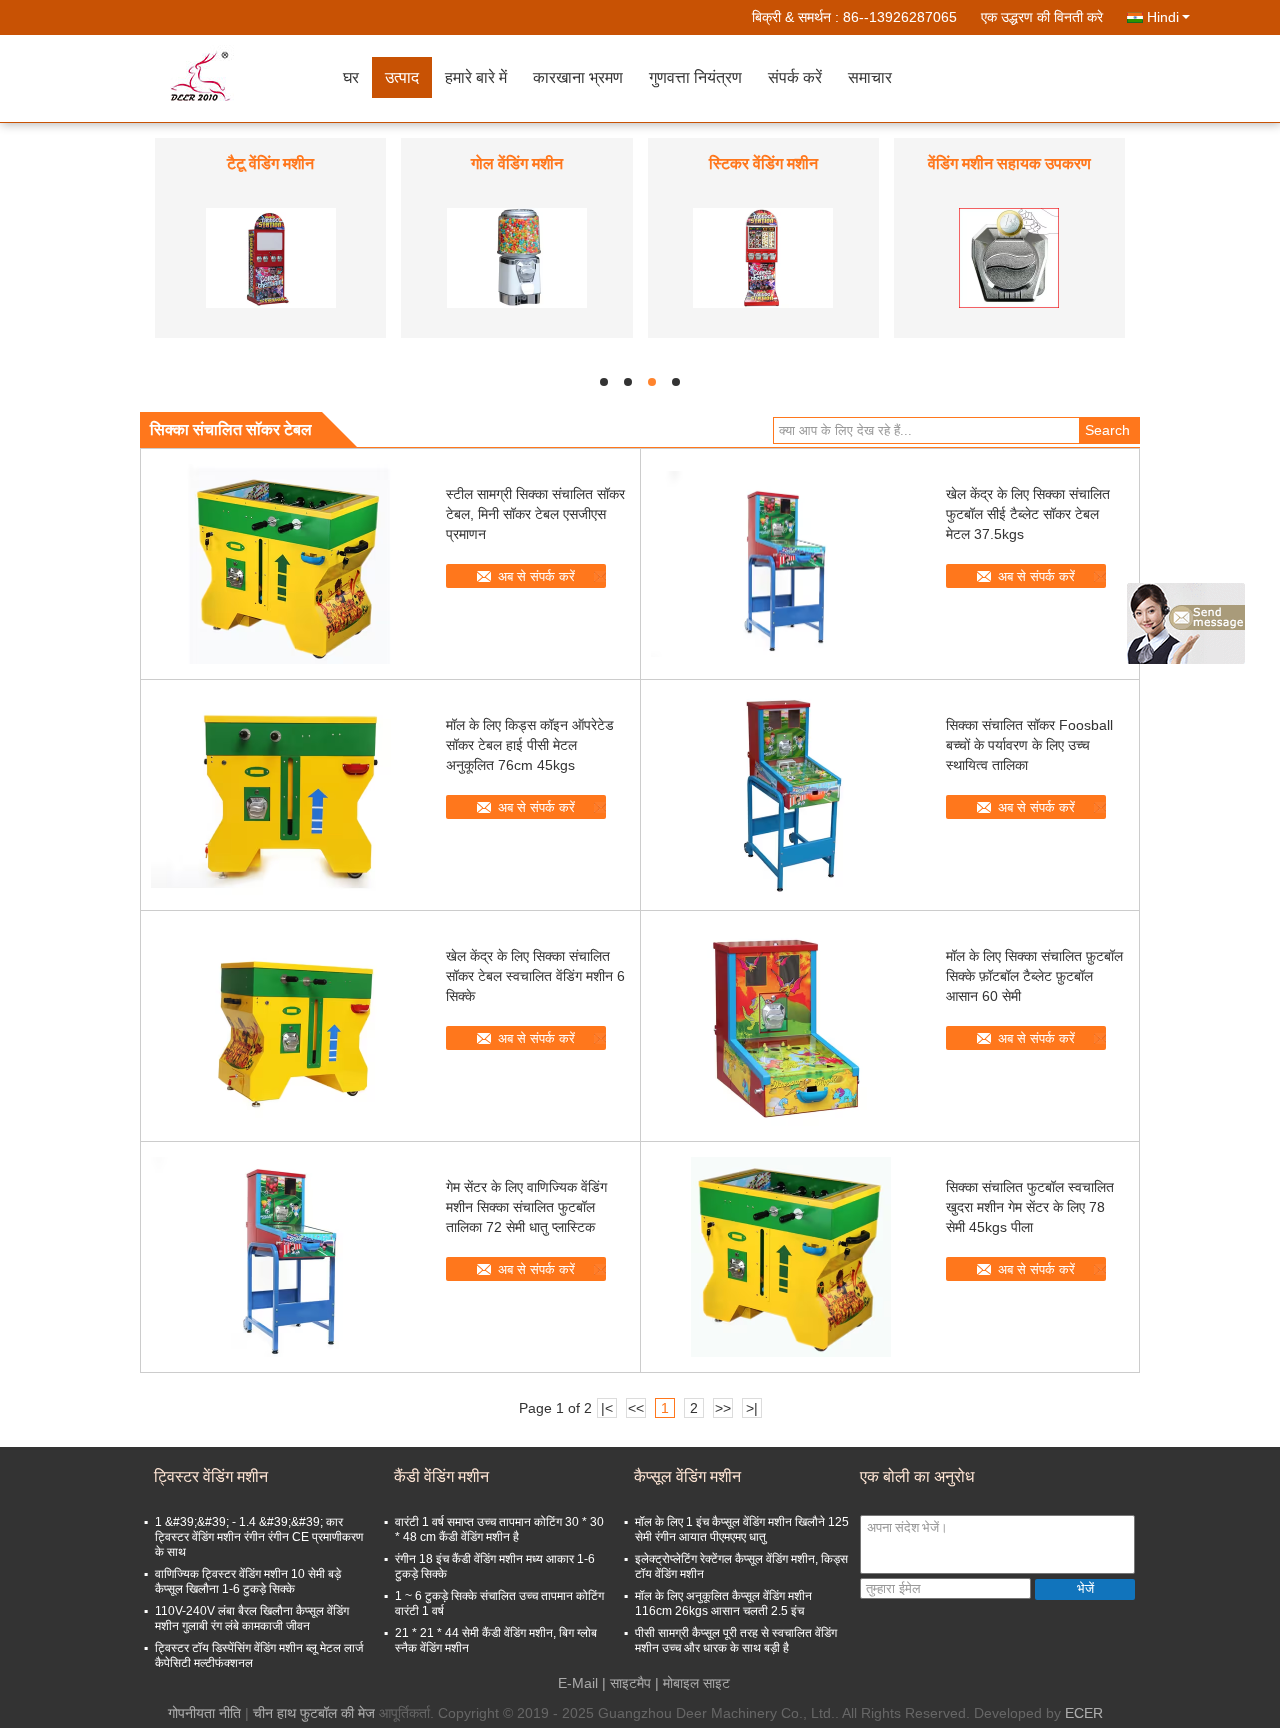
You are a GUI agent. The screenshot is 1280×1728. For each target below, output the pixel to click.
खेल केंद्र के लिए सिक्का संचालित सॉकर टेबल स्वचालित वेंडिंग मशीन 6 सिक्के (535, 976)
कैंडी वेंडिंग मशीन (441, 1476)
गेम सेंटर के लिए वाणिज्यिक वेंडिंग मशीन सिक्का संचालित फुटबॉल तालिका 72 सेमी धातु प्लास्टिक (526, 1207)
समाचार (870, 77)
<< (636, 1408)
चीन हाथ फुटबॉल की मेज (314, 1713)
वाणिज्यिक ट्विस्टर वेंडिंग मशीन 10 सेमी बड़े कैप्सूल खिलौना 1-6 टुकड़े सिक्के (248, 1581)
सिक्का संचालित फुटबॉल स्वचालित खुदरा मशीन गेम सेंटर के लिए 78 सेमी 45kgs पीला (1030, 1207)
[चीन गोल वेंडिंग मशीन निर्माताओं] (517, 257)
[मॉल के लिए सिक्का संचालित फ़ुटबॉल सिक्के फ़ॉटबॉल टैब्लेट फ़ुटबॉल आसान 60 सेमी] (791, 1026)
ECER (1084, 1713)
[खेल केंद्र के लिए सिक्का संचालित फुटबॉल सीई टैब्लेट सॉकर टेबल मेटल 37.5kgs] (791, 564)
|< (607, 1408)
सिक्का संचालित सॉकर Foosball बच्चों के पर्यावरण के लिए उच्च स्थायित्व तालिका (1029, 745)
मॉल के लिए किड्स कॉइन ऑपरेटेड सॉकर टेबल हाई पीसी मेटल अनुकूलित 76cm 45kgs (530, 745)
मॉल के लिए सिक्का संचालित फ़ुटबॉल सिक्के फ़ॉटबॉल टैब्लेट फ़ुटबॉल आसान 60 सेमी (1034, 976)
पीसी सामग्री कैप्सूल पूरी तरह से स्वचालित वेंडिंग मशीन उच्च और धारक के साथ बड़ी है (736, 1640)
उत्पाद (402, 77)
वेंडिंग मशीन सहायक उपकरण (1009, 163)
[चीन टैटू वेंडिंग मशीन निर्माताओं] (271, 257)
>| (752, 1408)
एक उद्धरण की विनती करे (1042, 17)
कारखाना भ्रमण (578, 77)
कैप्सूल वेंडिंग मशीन (687, 1476)
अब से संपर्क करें (536, 576)
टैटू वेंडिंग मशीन (270, 163)
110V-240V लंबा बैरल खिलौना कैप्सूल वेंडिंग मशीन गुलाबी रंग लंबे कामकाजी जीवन (252, 1618)
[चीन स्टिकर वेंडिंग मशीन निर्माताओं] (763, 257)
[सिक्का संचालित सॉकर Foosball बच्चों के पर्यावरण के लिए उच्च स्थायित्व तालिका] (791, 795)
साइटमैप (630, 1683)
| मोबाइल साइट (692, 1683)
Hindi (1163, 17)
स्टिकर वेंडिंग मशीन (763, 163)
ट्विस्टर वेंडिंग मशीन (211, 1476)
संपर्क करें (795, 77)
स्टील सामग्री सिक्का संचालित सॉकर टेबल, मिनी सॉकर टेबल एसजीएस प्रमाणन (535, 514)
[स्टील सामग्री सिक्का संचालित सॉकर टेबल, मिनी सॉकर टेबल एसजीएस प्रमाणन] (291, 564)
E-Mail (578, 1683)
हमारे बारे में (476, 77)
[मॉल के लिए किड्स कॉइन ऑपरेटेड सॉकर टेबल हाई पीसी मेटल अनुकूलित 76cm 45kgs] (291, 795)
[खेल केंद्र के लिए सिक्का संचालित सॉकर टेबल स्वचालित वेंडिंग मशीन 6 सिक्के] (291, 1026)
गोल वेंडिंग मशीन (517, 163)
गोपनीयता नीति (204, 1713)
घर (351, 77)
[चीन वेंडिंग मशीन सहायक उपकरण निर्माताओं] (1009, 257)
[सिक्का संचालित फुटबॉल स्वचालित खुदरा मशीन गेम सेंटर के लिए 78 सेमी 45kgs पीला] (791, 1257)
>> (723, 1408)
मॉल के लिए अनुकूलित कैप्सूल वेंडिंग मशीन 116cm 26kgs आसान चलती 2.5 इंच (723, 1603)
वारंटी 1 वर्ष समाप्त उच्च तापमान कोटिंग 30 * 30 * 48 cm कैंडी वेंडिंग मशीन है (499, 1529)
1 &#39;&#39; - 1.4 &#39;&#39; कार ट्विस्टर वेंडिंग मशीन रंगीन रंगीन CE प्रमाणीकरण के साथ (259, 1537)
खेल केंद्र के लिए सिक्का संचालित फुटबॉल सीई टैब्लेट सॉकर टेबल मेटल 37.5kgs (1028, 514)
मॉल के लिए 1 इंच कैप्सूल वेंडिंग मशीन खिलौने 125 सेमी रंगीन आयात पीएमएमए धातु (742, 1529)
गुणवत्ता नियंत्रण (695, 77)
